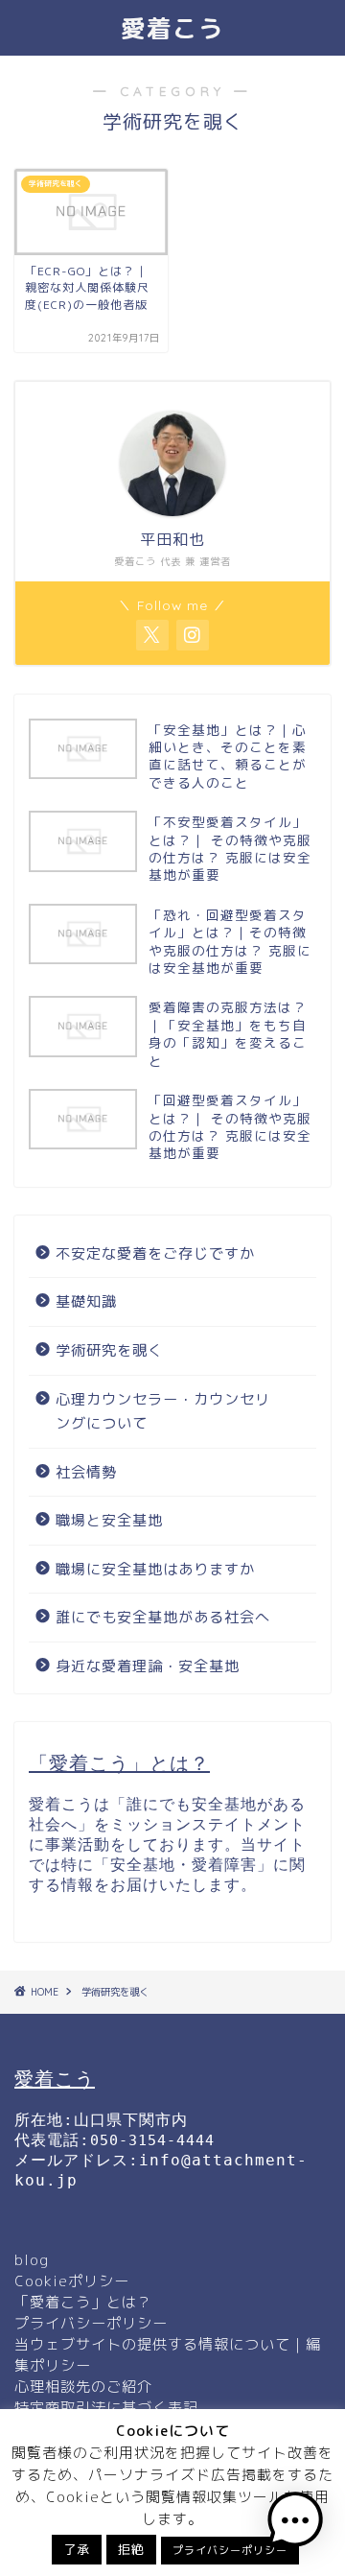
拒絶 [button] (131, 2549)
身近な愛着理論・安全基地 (148, 1666)
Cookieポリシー (72, 2281)
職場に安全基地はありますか (155, 1569)
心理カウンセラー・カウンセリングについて (163, 1412)
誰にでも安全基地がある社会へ (163, 1617)
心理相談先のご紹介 (83, 2387)
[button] (295, 2523)
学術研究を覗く (109, 1350)
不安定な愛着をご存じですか (155, 1253)
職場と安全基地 (109, 1520)
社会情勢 (86, 1472)
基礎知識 (86, 1301)
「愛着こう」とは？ (83, 2302)
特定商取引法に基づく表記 (106, 2408)
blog (32, 2260)
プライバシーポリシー (91, 2323)
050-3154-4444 (152, 2140)
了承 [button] (77, 2549)
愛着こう (172, 28)
